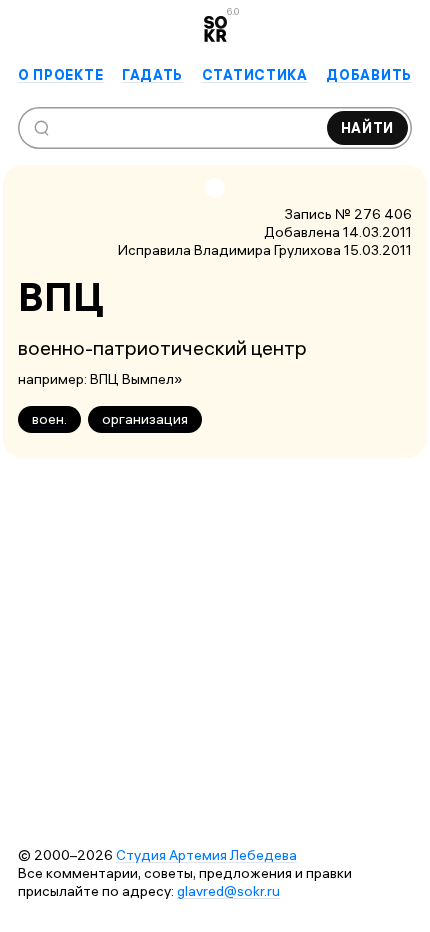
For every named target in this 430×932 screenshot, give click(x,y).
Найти (368, 128)
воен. (49, 419)
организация (145, 419)
